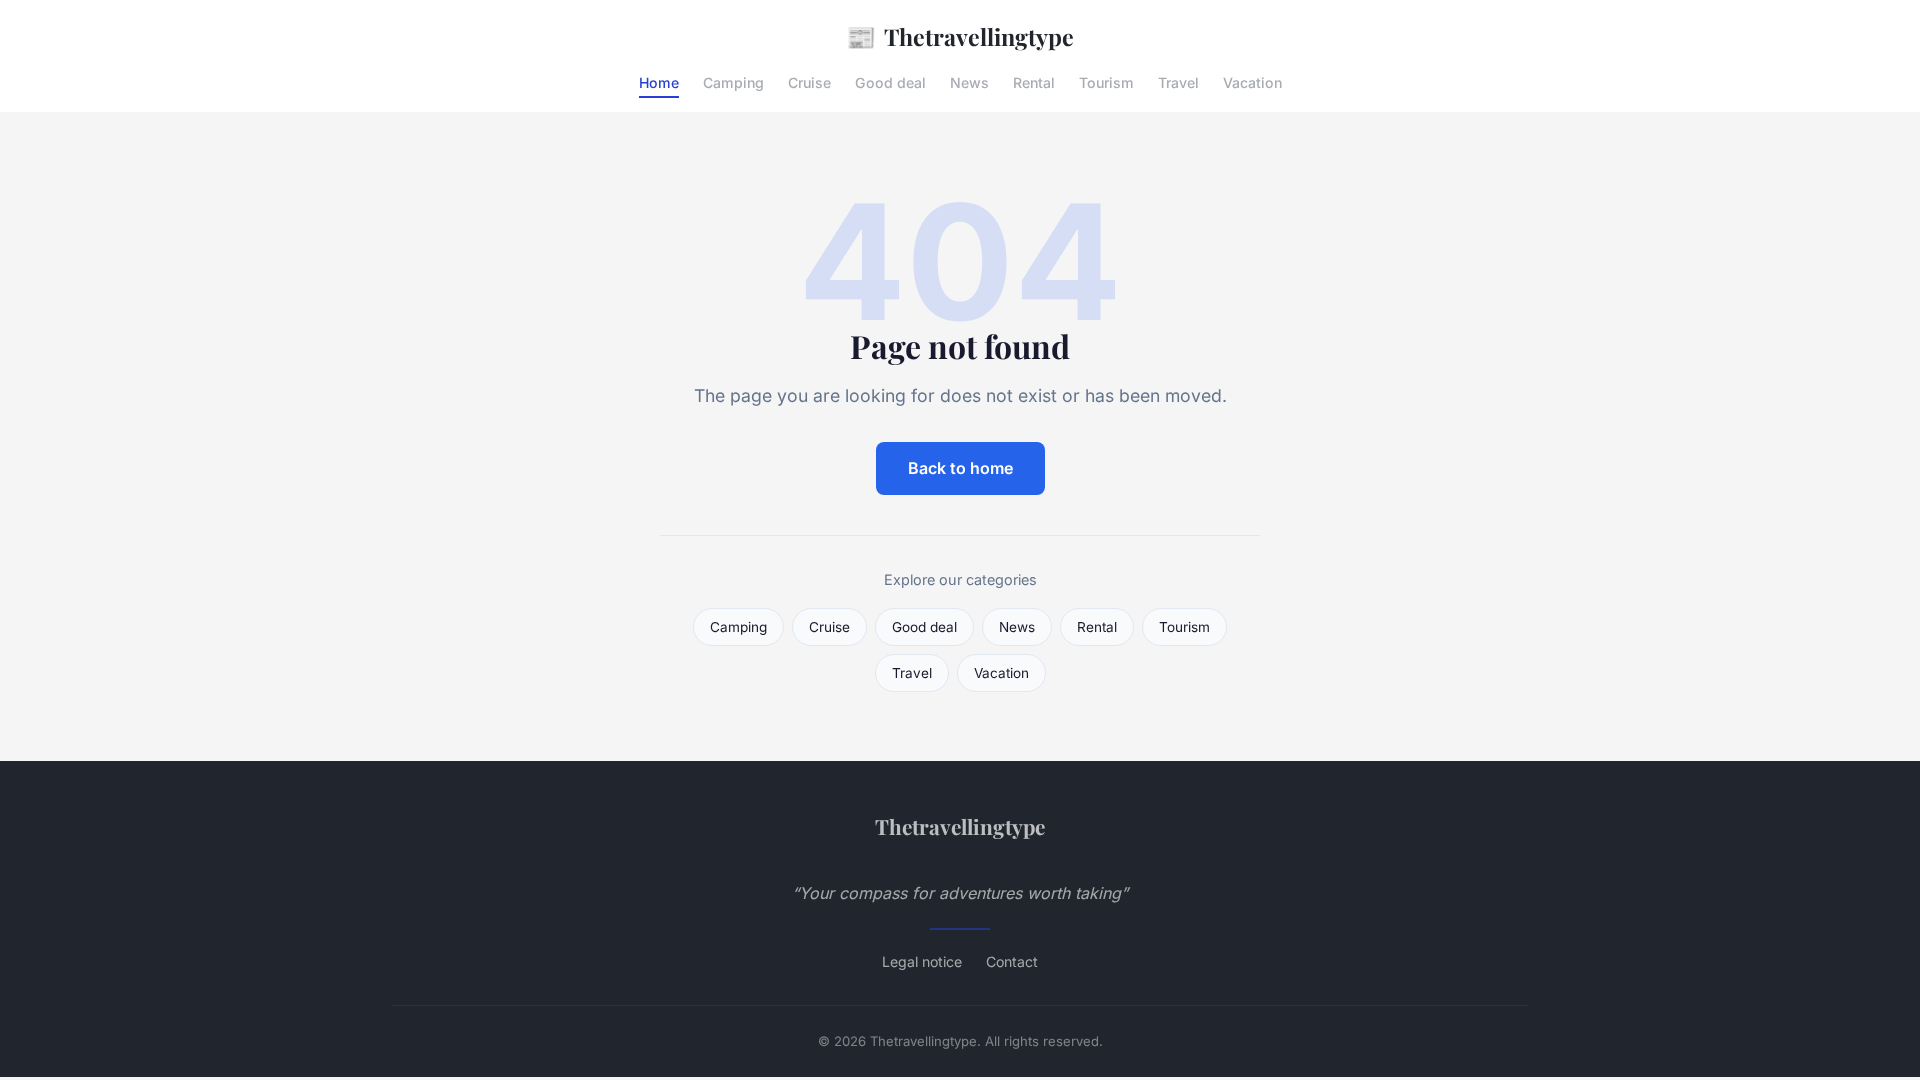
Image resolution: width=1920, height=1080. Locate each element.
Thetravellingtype (960, 36)
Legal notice (922, 961)
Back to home (960, 468)
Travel (1178, 82)
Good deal (890, 82)
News (969, 82)
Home (659, 82)
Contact (1012, 961)
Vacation (1252, 82)
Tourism (1106, 82)
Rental (1034, 82)
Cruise (809, 82)
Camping (733, 82)
